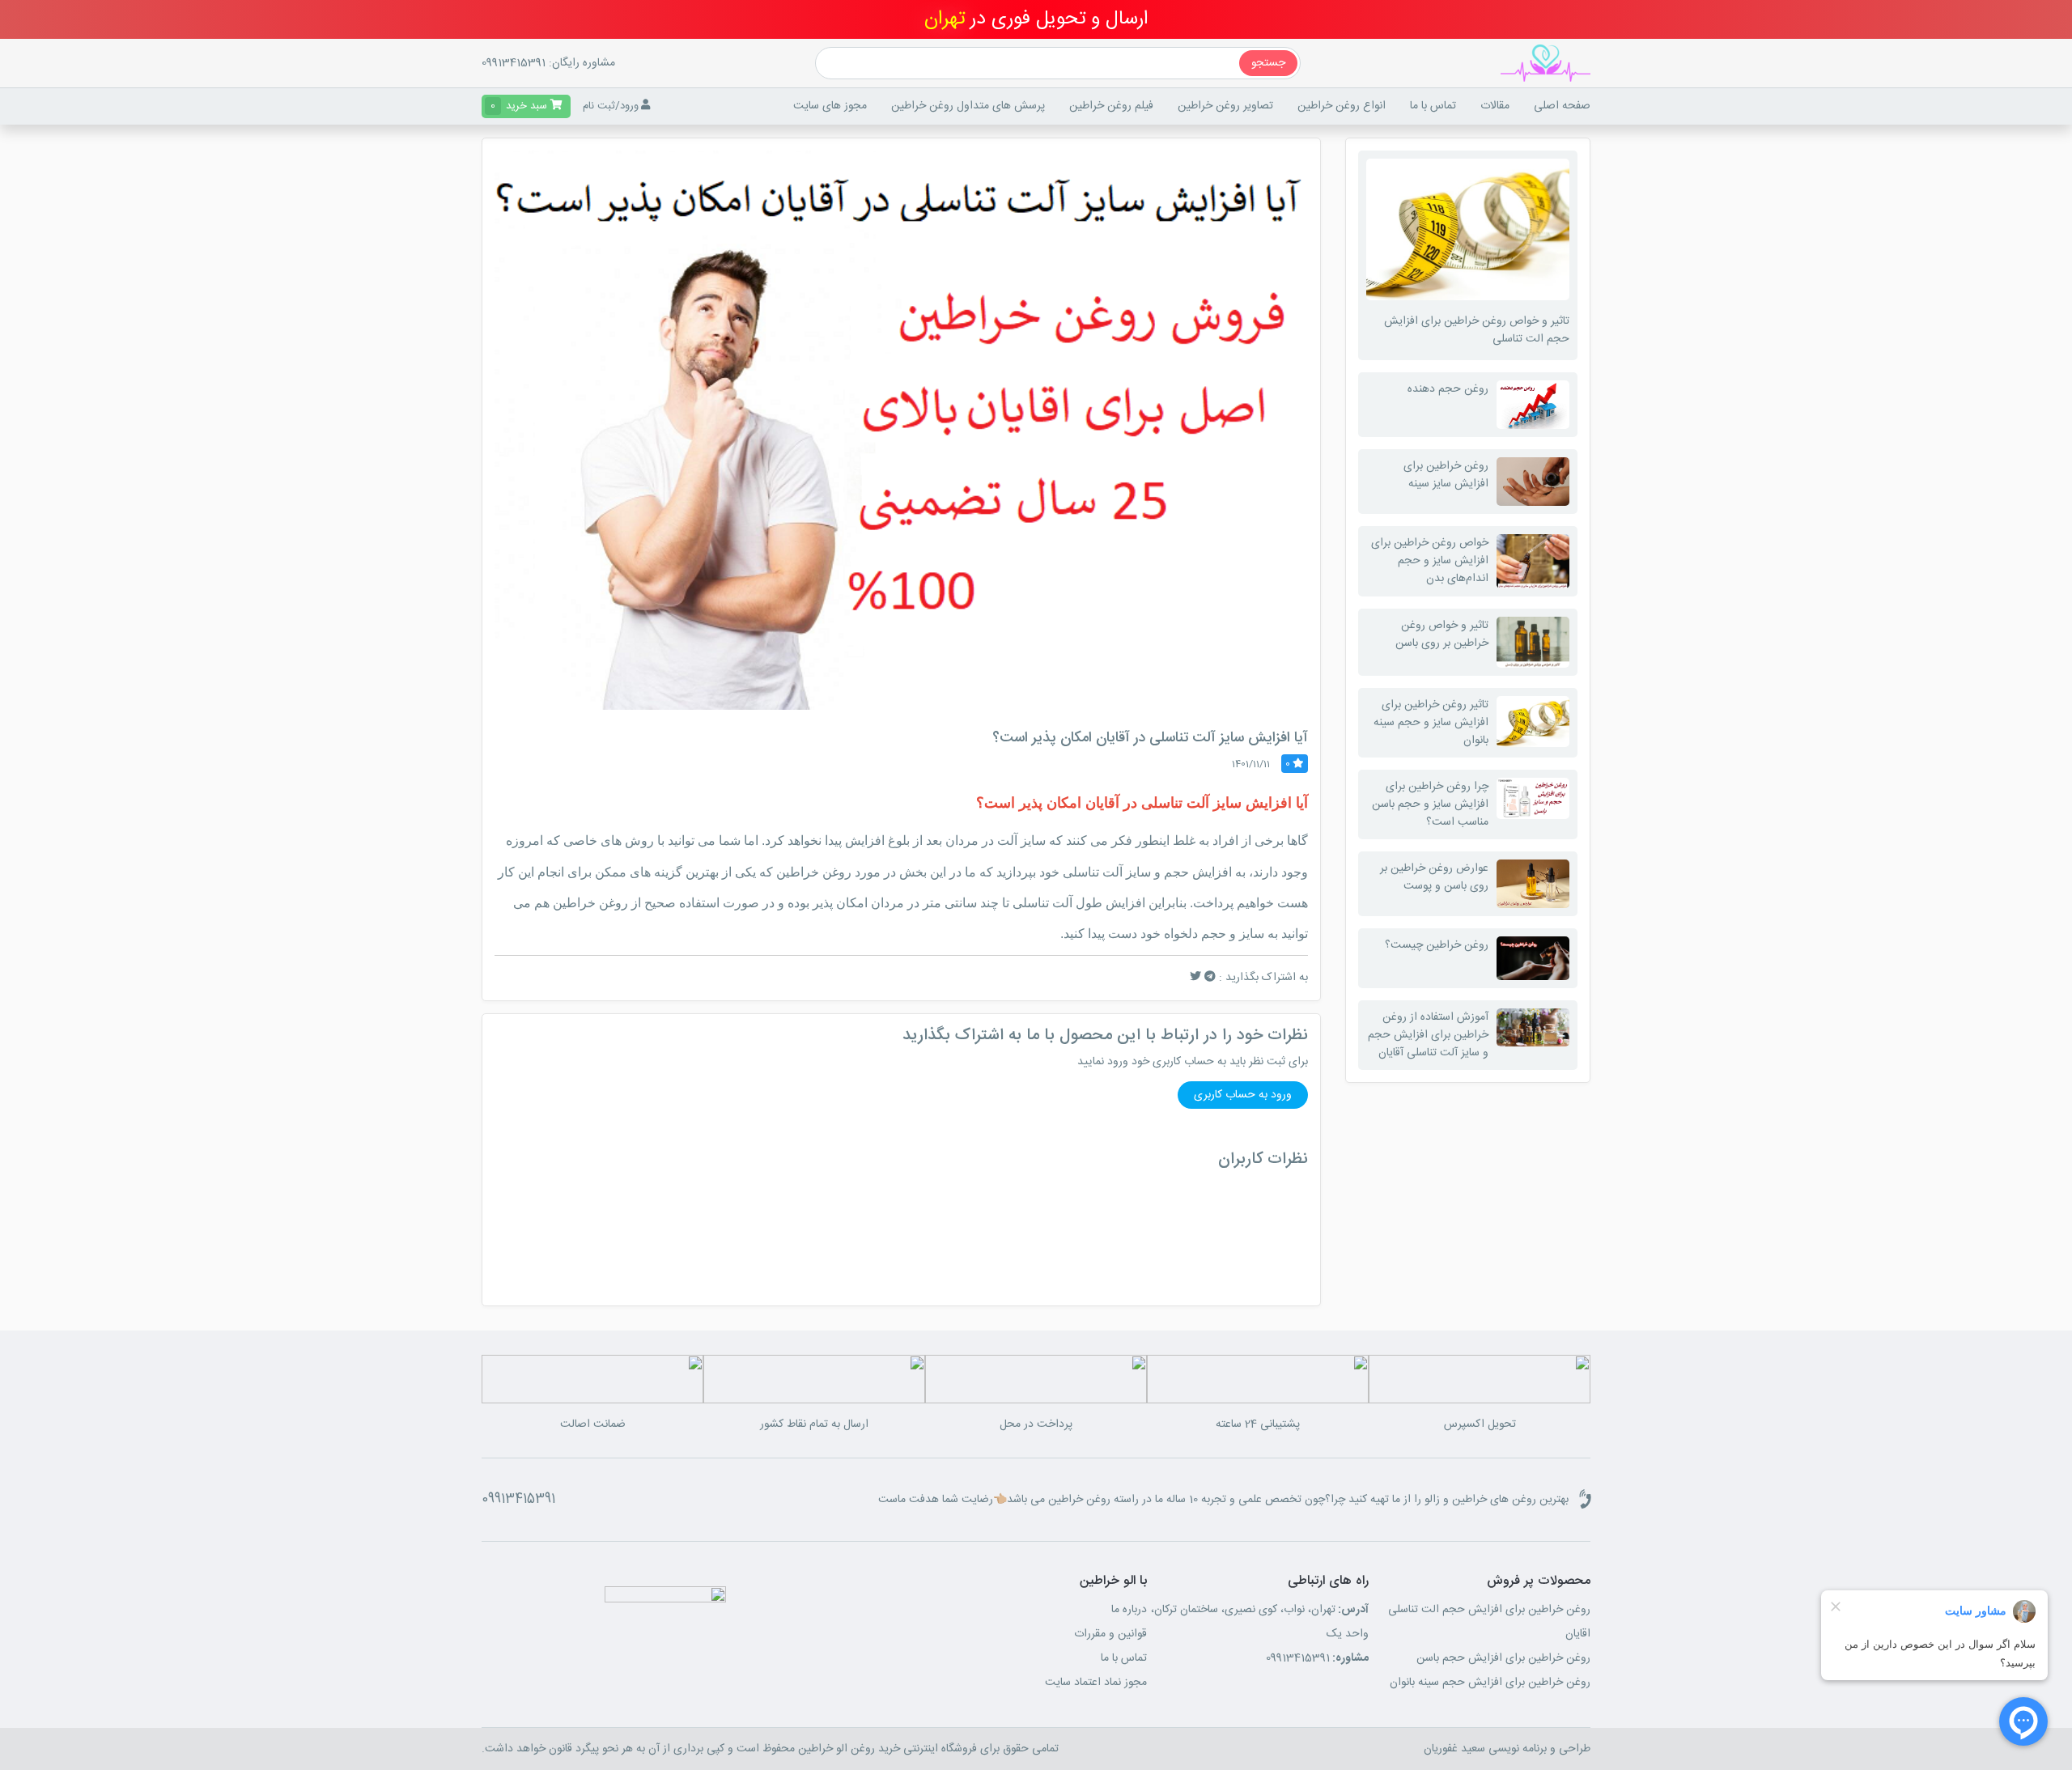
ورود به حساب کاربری (1243, 1095)
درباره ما (1129, 1610)
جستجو (1268, 63)
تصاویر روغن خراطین (1225, 106)
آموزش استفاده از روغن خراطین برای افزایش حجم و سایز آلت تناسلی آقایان (1428, 1035)
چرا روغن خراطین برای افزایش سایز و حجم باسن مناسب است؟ (1430, 804)
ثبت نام (599, 106)
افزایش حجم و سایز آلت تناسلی (1147, 872)
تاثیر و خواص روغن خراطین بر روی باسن (1442, 635)
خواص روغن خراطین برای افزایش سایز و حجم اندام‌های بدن (1430, 561)
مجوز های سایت (830, 106)
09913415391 (514, 63)
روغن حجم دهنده (1448, 389)
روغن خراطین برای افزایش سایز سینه (1446, 475)
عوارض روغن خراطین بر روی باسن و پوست (1434, 877)
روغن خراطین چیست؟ (1437, 945)
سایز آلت (1021, 840)
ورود (629, 106)
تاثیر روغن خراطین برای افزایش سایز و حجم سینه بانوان (1431, 723)
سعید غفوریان (1454, 1749)
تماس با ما (1433, 106)
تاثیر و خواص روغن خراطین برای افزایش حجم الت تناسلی (1477, 330)
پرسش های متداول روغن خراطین (968, 106)
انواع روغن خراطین (1342, 106)
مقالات (1495, 106)
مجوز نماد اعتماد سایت (1096, 1683)
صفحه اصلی (1562, 106)
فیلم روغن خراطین (1111, 106)
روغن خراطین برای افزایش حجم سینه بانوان (1490, 1683)
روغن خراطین (590, 903)
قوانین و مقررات (1110, 1634)
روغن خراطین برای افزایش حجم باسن (1503, 1658)
